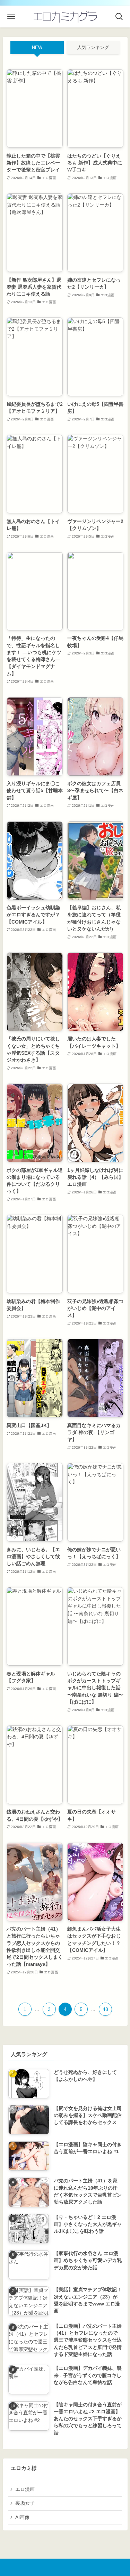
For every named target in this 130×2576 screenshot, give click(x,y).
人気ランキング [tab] (93, 47)
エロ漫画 (25, 2489)
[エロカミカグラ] (65, 17)
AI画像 (22, 2517)
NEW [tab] (37, 47)
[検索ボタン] (119, 17)
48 (105, 2009)
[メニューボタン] (11, 17)
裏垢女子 (25, 2503)
